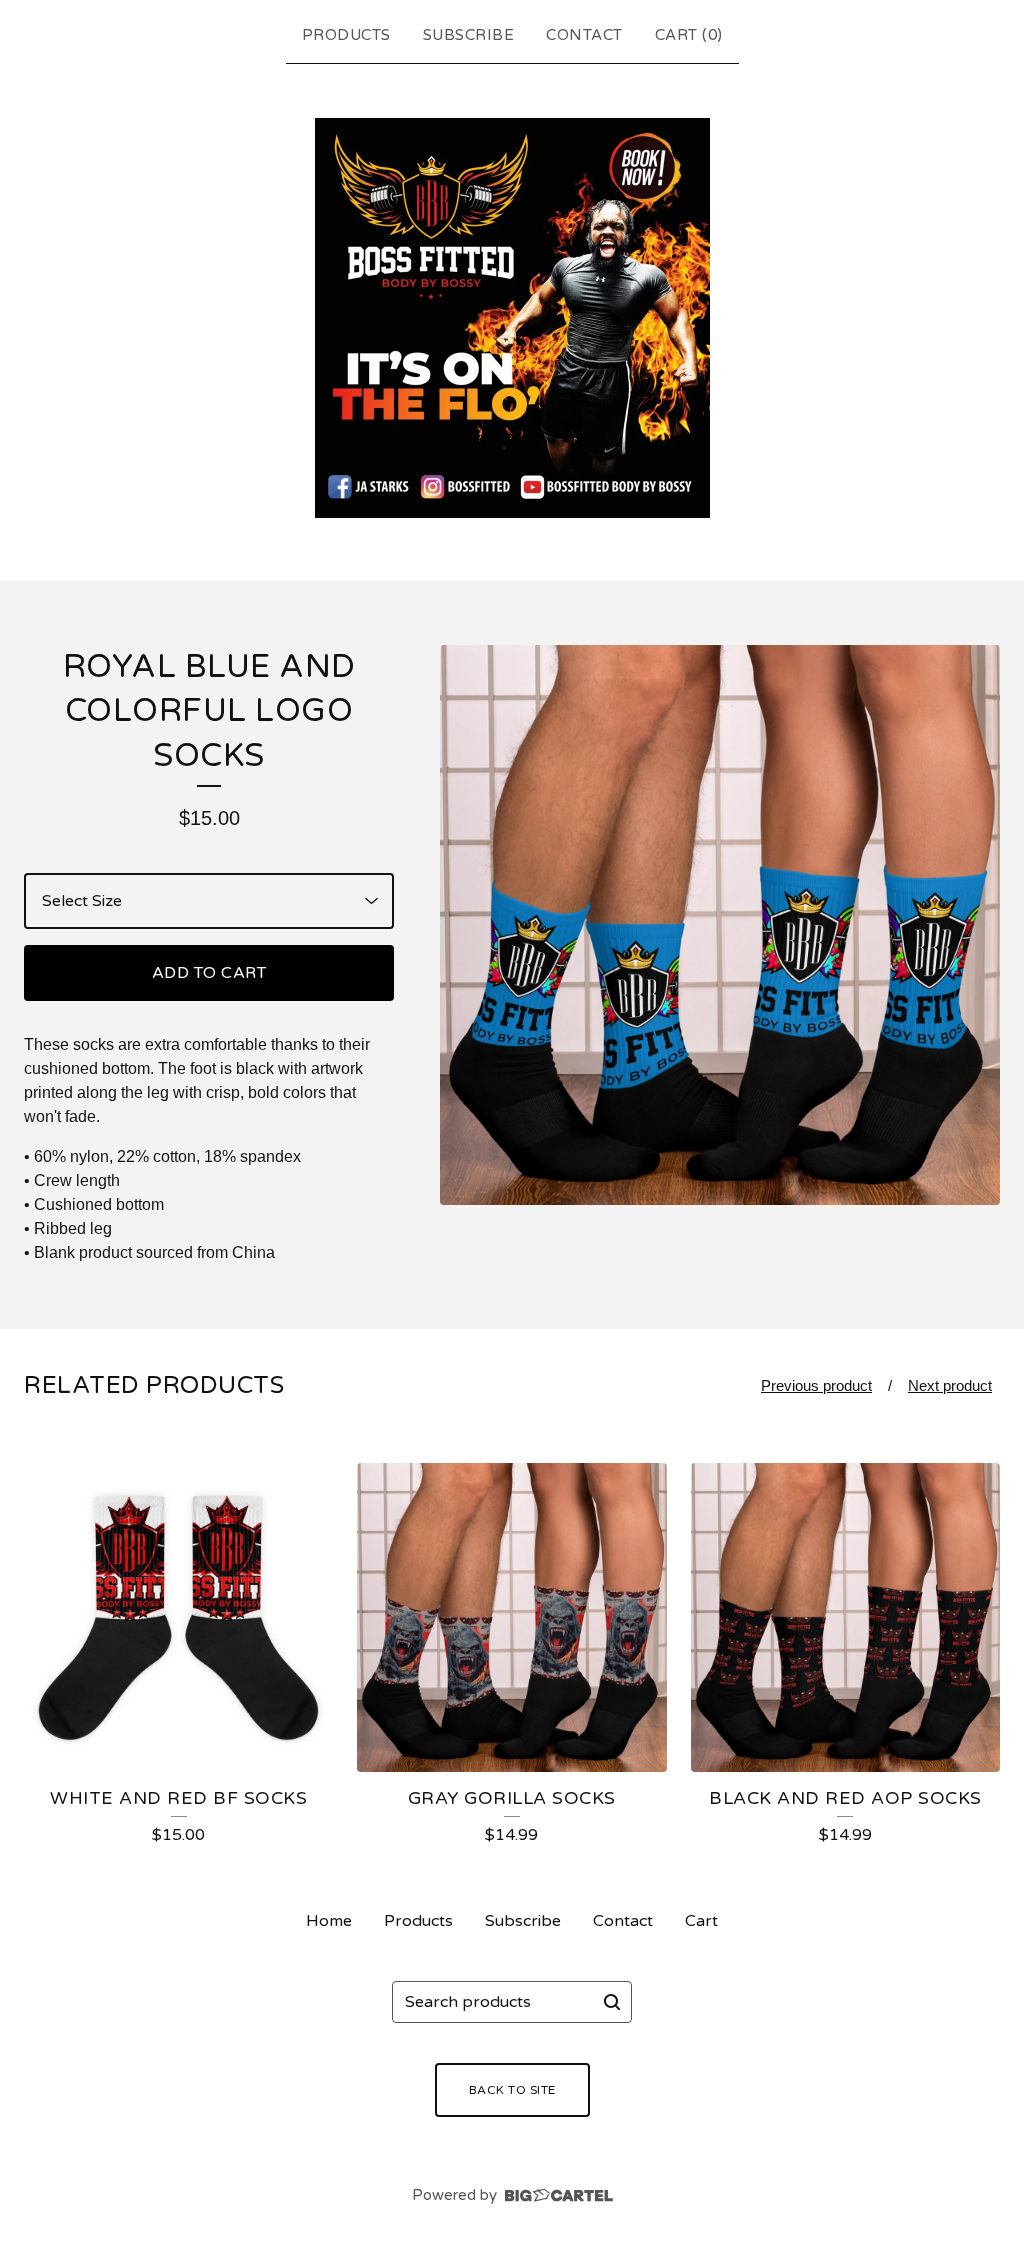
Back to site (512, 2090)
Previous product (816, 1385)
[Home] (512, 318)
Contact (584, 35)
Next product (950, 1385)
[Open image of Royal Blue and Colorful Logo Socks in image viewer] (720, 925)
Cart (701, 1921)
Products (346, 35)
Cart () (689, 35)
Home (329, 1921)
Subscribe (469, 35)
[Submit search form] (612, 2002)
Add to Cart (209, 973)
